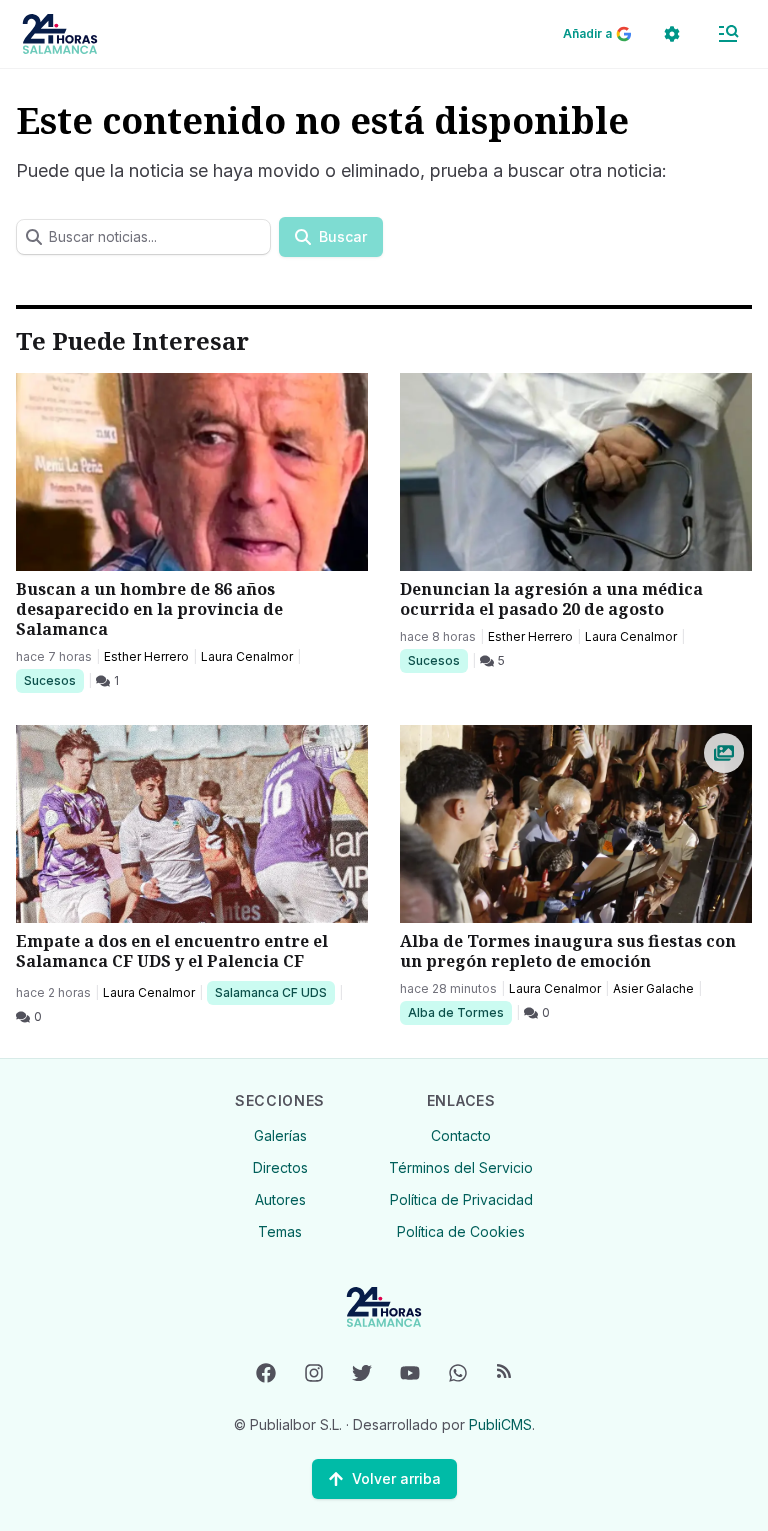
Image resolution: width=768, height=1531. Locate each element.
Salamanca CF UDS (270, 992)
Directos (280, 1167)
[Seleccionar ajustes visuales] (672, 34)
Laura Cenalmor (247, 656)
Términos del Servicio (461, 1167)
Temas (280, 1231)
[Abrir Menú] (728, 34)
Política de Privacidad (461, 1199)
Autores (280, 1199)
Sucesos (53, 680)
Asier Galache (653, 988)
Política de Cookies (461, 1231)
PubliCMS (500, 1424)
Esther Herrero (146, 656)
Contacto (461, 1135)
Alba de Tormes (455, 1012)
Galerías (280, 1135)
